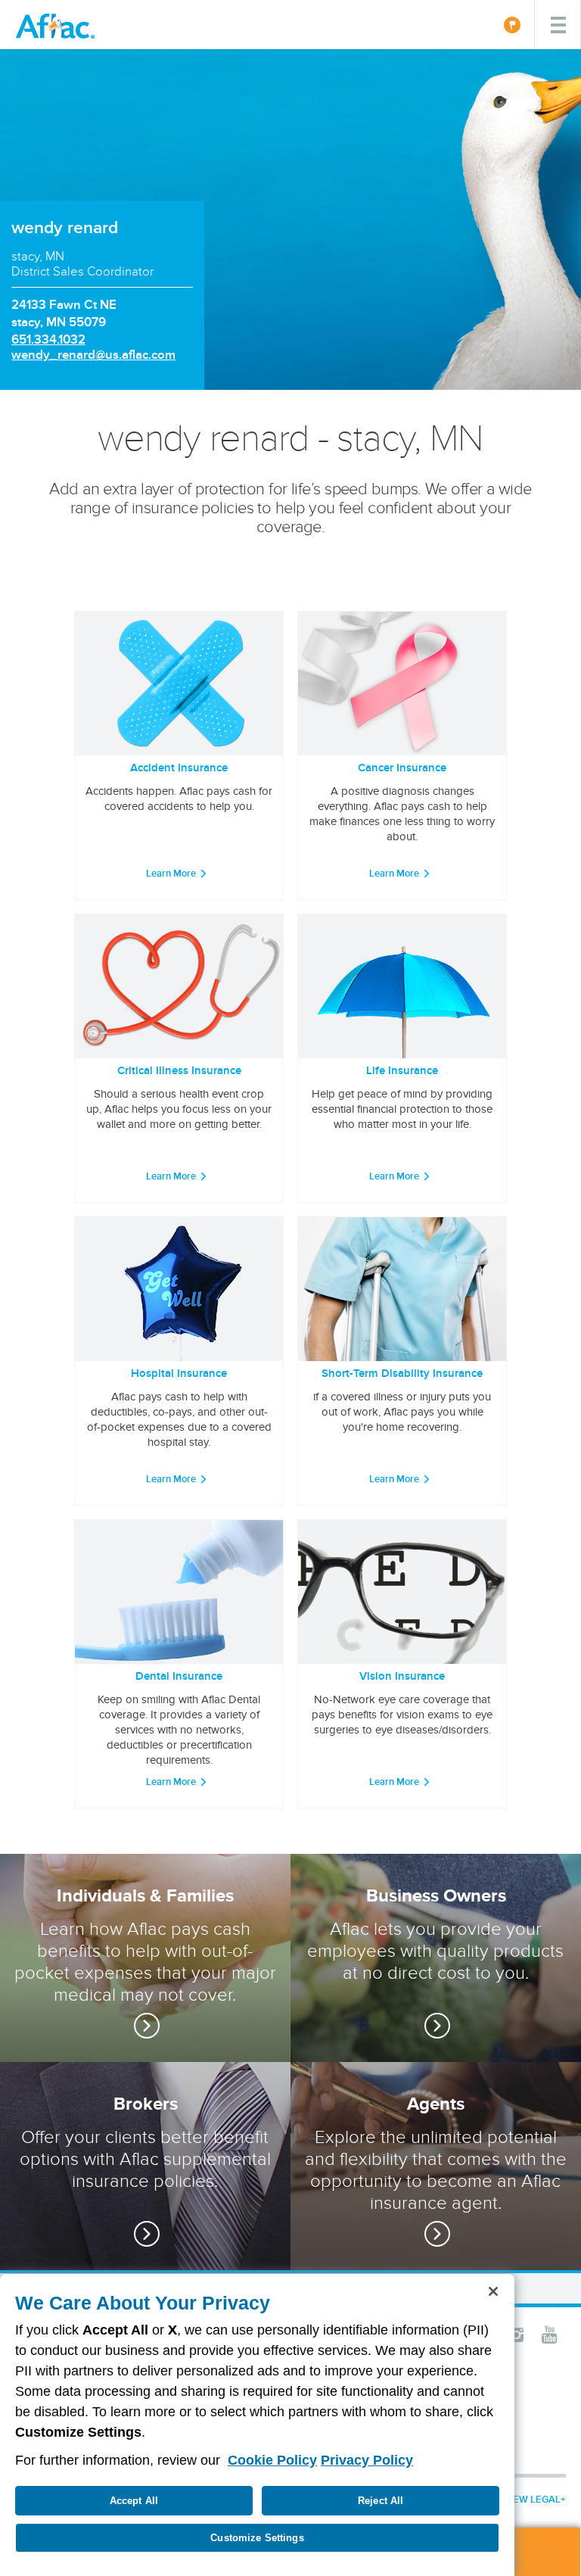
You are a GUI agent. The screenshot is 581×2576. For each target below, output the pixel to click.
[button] (516, 2334)
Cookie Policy (272, 2460)
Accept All (134, 2501)
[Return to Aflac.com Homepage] (58, 25)
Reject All (381, 2501)
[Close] (493, 2291)
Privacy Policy (367, 2460)
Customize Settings (257, 2538)
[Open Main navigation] (558, 25)
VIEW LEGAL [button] (532, 2499)
